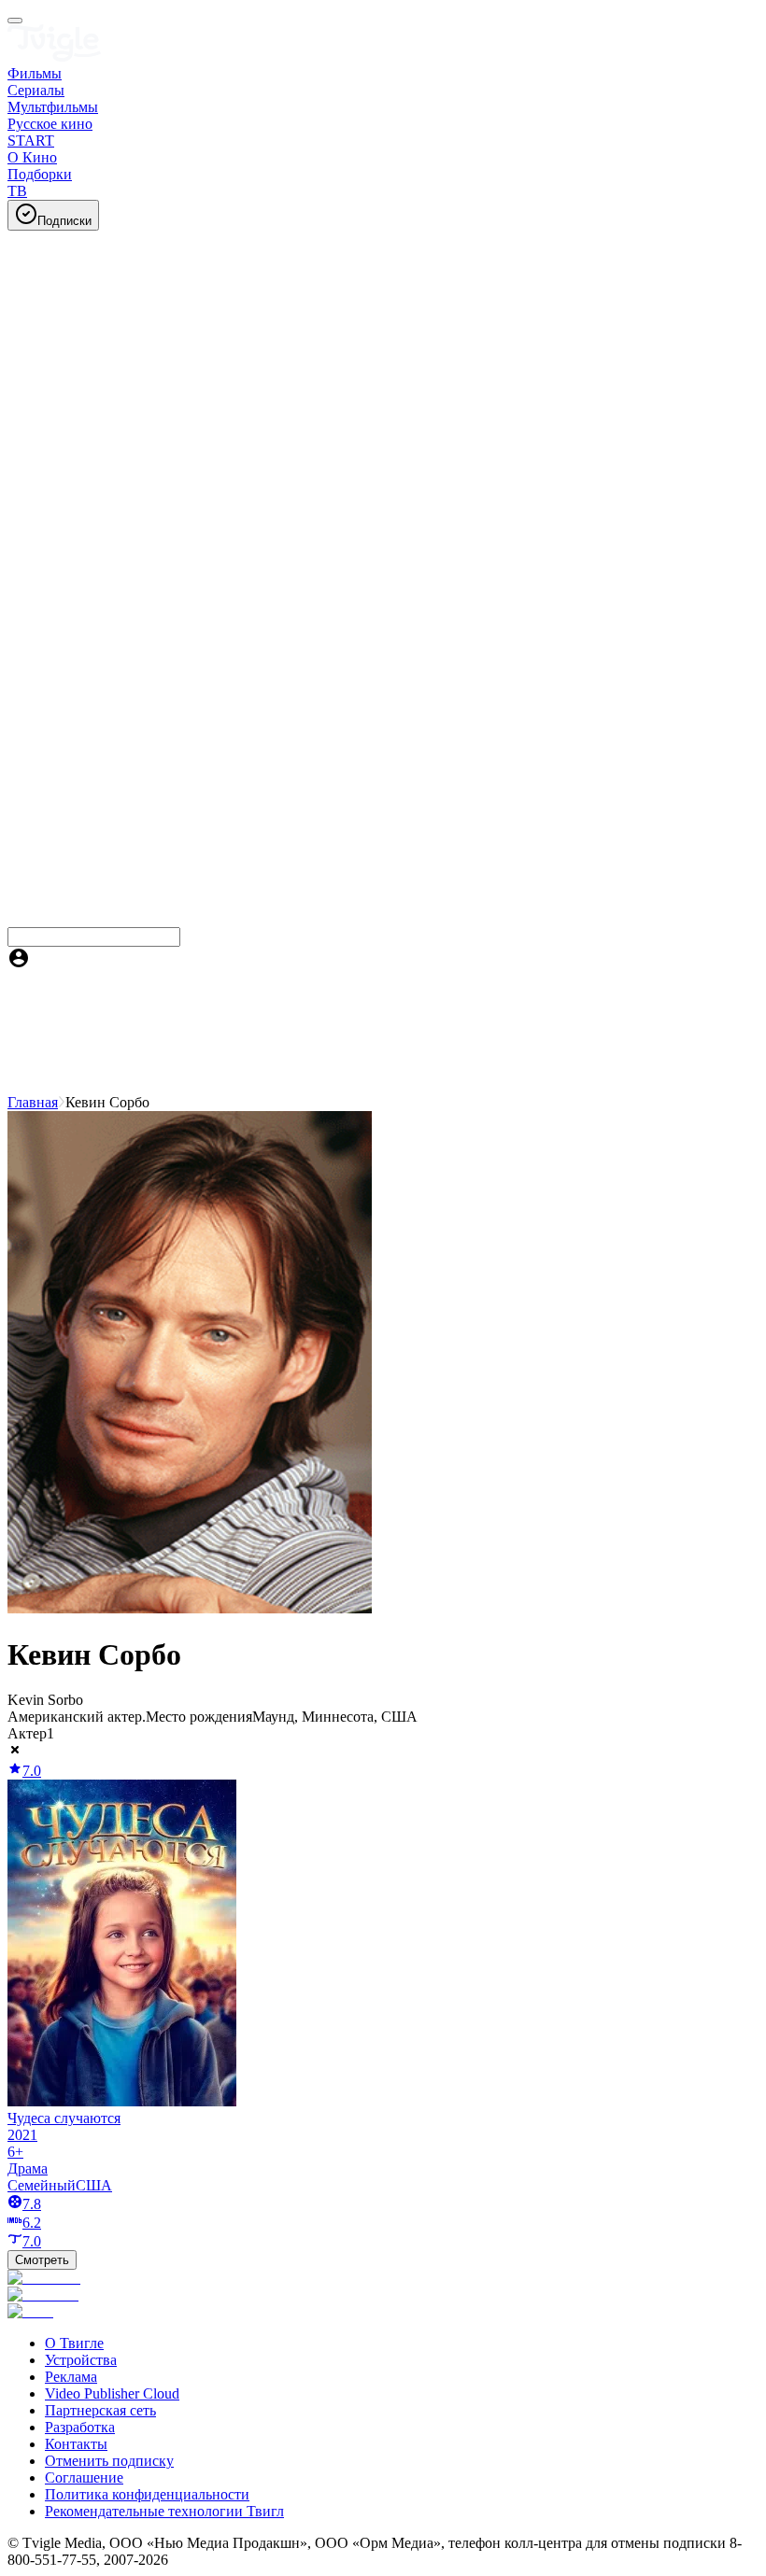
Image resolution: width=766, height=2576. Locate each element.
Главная (33, 1102)
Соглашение (84, 2477)
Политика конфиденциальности (147, 2494)
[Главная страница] (54, 56)
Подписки (64, 221)
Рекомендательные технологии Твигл (164, 2511)
